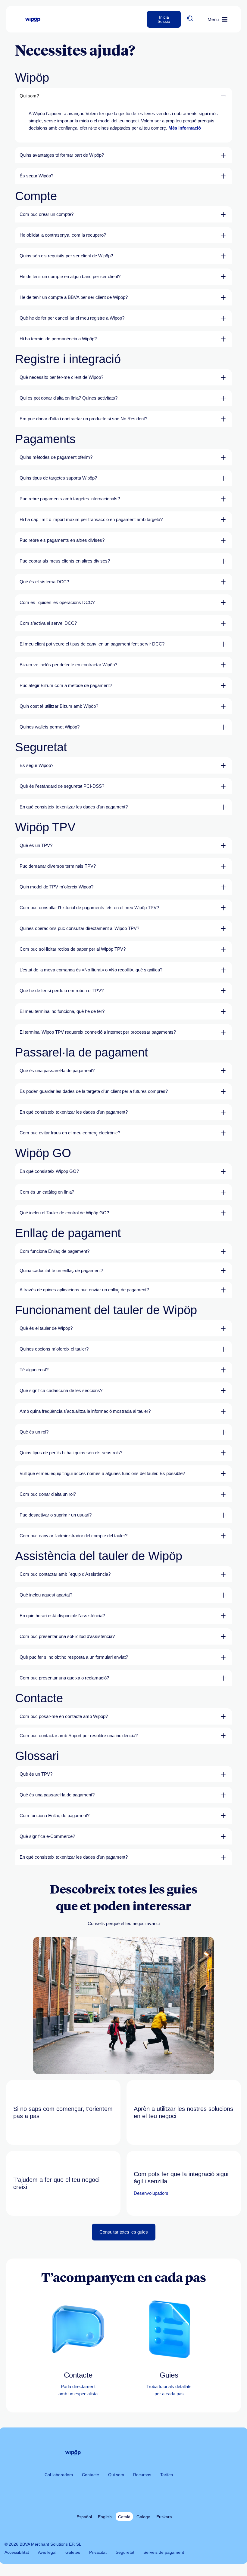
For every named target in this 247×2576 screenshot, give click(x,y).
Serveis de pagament (164, 2552)
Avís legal (47, 2552)
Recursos (142, 2475)
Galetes (73, 2552)
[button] (190, 18)
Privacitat (98, 2552)
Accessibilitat (17, 2552)
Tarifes (167, 2475)
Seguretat (125, 2552)
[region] (123, 123)
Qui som (116, 2475)
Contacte (91, 2475)
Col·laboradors (59, 2475)
